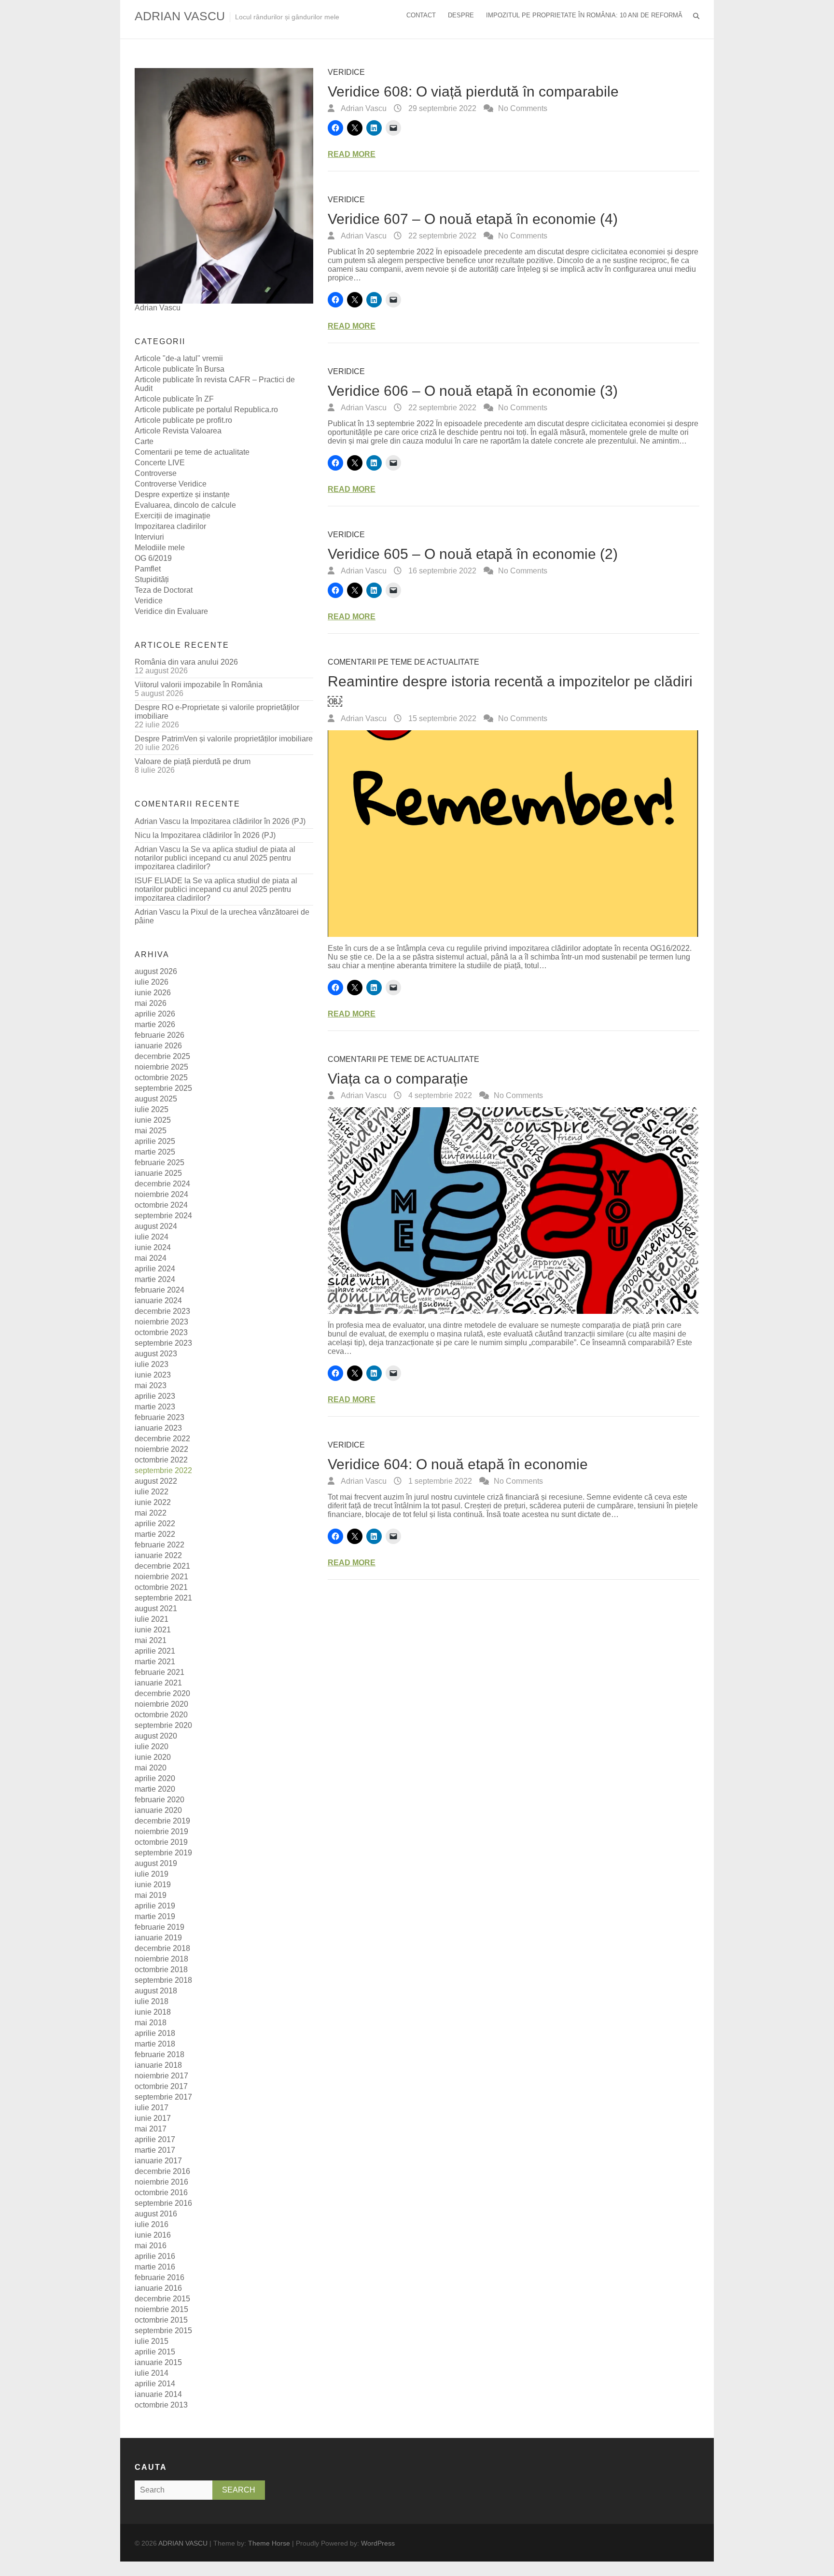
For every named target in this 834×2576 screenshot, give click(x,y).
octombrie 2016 (161, 2193)
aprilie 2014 (155, 2384)
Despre (461, 15)
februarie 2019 (160, 1927)
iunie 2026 (153, 993)
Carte (144, 441)
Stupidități (152, 579)
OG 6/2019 (153, 558)
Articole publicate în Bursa (180, 369)
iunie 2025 (153, 1120)
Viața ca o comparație (398, 1079)
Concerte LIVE (160, 463)
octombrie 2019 (161, 1842)
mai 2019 (151, 1895)
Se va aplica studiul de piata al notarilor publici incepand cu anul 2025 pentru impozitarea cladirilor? (215, 858)
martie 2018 (155, 2044)
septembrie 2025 (163, 1088)
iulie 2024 (152, 1237)
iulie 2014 (152, 2373)
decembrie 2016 (162, 2171)
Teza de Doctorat (164, 590)
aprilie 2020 (155, 1778)
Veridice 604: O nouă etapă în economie (458, 1464)
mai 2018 (151, 2023)
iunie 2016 (153, 2235)
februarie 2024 (160, 1290)
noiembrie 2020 (161, 1704)
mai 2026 (151, 1003)
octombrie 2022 (161, 1460)
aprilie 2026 (155, 1014)
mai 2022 (151, 1513)
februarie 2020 (160, 1800)
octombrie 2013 (161, 2405)
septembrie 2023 (163, 1343)
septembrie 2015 (163, 2331)
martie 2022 (155, 1534)
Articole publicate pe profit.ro (183, 420)
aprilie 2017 (155, 2139)
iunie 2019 (153, 1885)
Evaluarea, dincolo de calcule (185, 505)
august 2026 (156, 971)
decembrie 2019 (162, 1821)
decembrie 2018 (162, 1948)
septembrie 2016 (163, 2203)
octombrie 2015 (161, 2320)
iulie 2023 (152, 1364)
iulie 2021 (152, 1619)
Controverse (156, 473)
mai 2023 (151, 1385)
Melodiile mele (160, 548)
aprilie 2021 (155, 1651)
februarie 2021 (160, 1672)
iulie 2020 (152, 1747)
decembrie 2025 (162, 1056)
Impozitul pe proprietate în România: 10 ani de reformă (584, 15)
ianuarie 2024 (158, 1301)
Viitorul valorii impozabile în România (199, 685)
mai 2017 (151, 2129)
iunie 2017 (153, 2118)
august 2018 (156, 1991)
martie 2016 (155, 2267)
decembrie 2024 (162, 1184)
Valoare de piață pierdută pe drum (193, 761)
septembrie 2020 (163, 1725)
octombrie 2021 (161, 1587)
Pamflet (148, 569)
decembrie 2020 (162, 1693)
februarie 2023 (160, 1417)
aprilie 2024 (155, 1269)
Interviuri (149, 537)
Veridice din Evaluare (171, 611)
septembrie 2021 (163, 1598)
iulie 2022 (152, 1492)
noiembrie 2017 (161, 2076)
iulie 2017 (152, 2108)
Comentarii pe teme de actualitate (403, 662)
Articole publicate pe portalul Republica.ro (206, 410)
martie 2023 (155, 1407)
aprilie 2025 (155, 1141)
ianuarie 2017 (158, 2161)
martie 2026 (155, 1024)
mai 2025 (151, 1131)
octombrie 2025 (161, 1078)
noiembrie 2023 (161, 1322)
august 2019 (156, 1863)
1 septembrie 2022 (439, 1481)
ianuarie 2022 (158, 1555)
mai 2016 (151, 2246)
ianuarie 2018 (158, 2065)
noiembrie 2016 (161, 2182)
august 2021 (156, 1608)
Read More (352, 154)
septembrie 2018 (163, 1980)
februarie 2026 (160, 1035)
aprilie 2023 (155, 1396)
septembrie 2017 (163, 2097)
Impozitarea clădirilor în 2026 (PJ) (248, 821)
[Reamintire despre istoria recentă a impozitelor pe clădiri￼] (514, 834)
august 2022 (156, 1481)
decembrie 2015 (162, 2299)
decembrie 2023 (162, 1311)
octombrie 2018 (161, 1970)
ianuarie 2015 (158, 2362)
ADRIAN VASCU (180, 16)
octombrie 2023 (161, 1332)
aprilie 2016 (155, 2256)
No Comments (523, 108)
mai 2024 (151, 1258)
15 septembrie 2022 (441, 718)
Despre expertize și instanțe (182, 494)
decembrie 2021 (162, 1566)
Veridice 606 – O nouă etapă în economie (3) (473, 391)
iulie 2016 (152, 2224)
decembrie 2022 (162, 1439)
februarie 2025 (160, 1163)
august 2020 (156, 1736)
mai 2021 (151, 1640)
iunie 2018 (153, 2012)
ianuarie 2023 (158, 1428)
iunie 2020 (153, 1757)
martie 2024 (155, 1279)
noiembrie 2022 (161, 1449)
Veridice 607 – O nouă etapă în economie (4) (473, 219)
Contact (421, 15)
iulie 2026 (152, 982)
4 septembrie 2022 (439, 1095)
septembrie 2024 (163, 1216)
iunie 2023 (153, 1375)
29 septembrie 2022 (441, 108)
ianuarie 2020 (158, 1810)
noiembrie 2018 (161, 1959)
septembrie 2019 (163, 1853)
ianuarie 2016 (158, 2288)
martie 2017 (155, 2150)
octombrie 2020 (161, 1715)
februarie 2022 (160, 1545)
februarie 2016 (160, 2277)
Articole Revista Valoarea (178, 431)
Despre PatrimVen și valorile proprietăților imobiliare (224, 739)
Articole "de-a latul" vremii (179, 358)
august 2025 (156, 1099)
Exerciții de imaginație (173, 516)
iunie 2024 (153, 1247)
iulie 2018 (152, 2001)
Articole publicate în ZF (174, 399)
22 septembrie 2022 (441, 236)
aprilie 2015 (155, 2352)
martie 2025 (155, 1152)
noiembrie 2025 (161, 1067)
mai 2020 (151, 1768)
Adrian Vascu (363, 108)
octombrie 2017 (161, 2086)
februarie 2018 (160, 2054)
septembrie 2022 (163, 1470)
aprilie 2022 (155, 1524)
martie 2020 (155, 1789)
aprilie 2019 (155, 1906)
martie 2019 (155, 1916)
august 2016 (156, 2214)
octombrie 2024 (161, 1205)
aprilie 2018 (155, 2033)
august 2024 (156, 1226)
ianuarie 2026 (158, 1046)
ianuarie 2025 (158, 1173)
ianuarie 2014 (158, 2394)
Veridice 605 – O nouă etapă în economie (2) (473, 554)
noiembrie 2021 (161, 1577)
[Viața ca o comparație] (514, 1211)
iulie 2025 (152, 1109)
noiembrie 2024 (161, 1194)
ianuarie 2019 (158, 1938)
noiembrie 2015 (161, 2309)
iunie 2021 (153, 1630)
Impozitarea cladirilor (170, 526)
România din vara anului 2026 (186, 662)
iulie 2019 (152, 1874)
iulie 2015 (152, 2341)
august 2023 (156, 1354)
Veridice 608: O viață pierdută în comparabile (473, 91)
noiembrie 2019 (161, 1831)
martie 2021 (155, 1662)
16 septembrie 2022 (441, 571)
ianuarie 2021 (158, 1683)
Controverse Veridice (171, 484)
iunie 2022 (153, 1502)
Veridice (346, 72)
